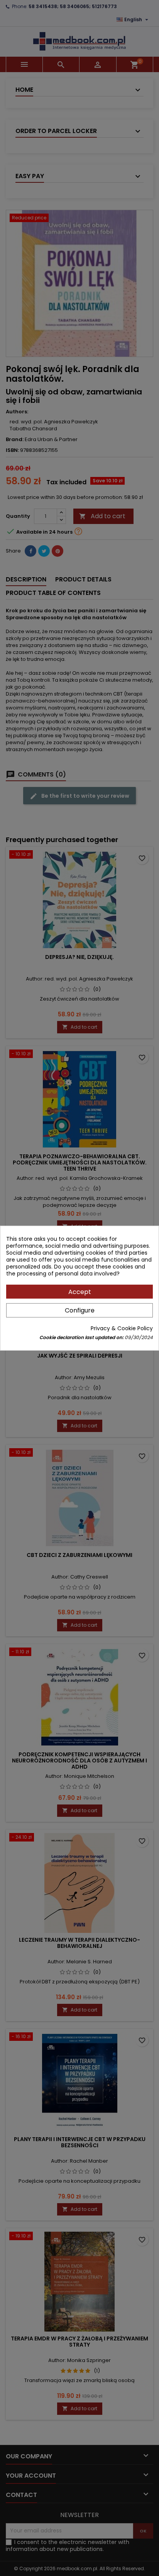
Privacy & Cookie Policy (122, 1328)
